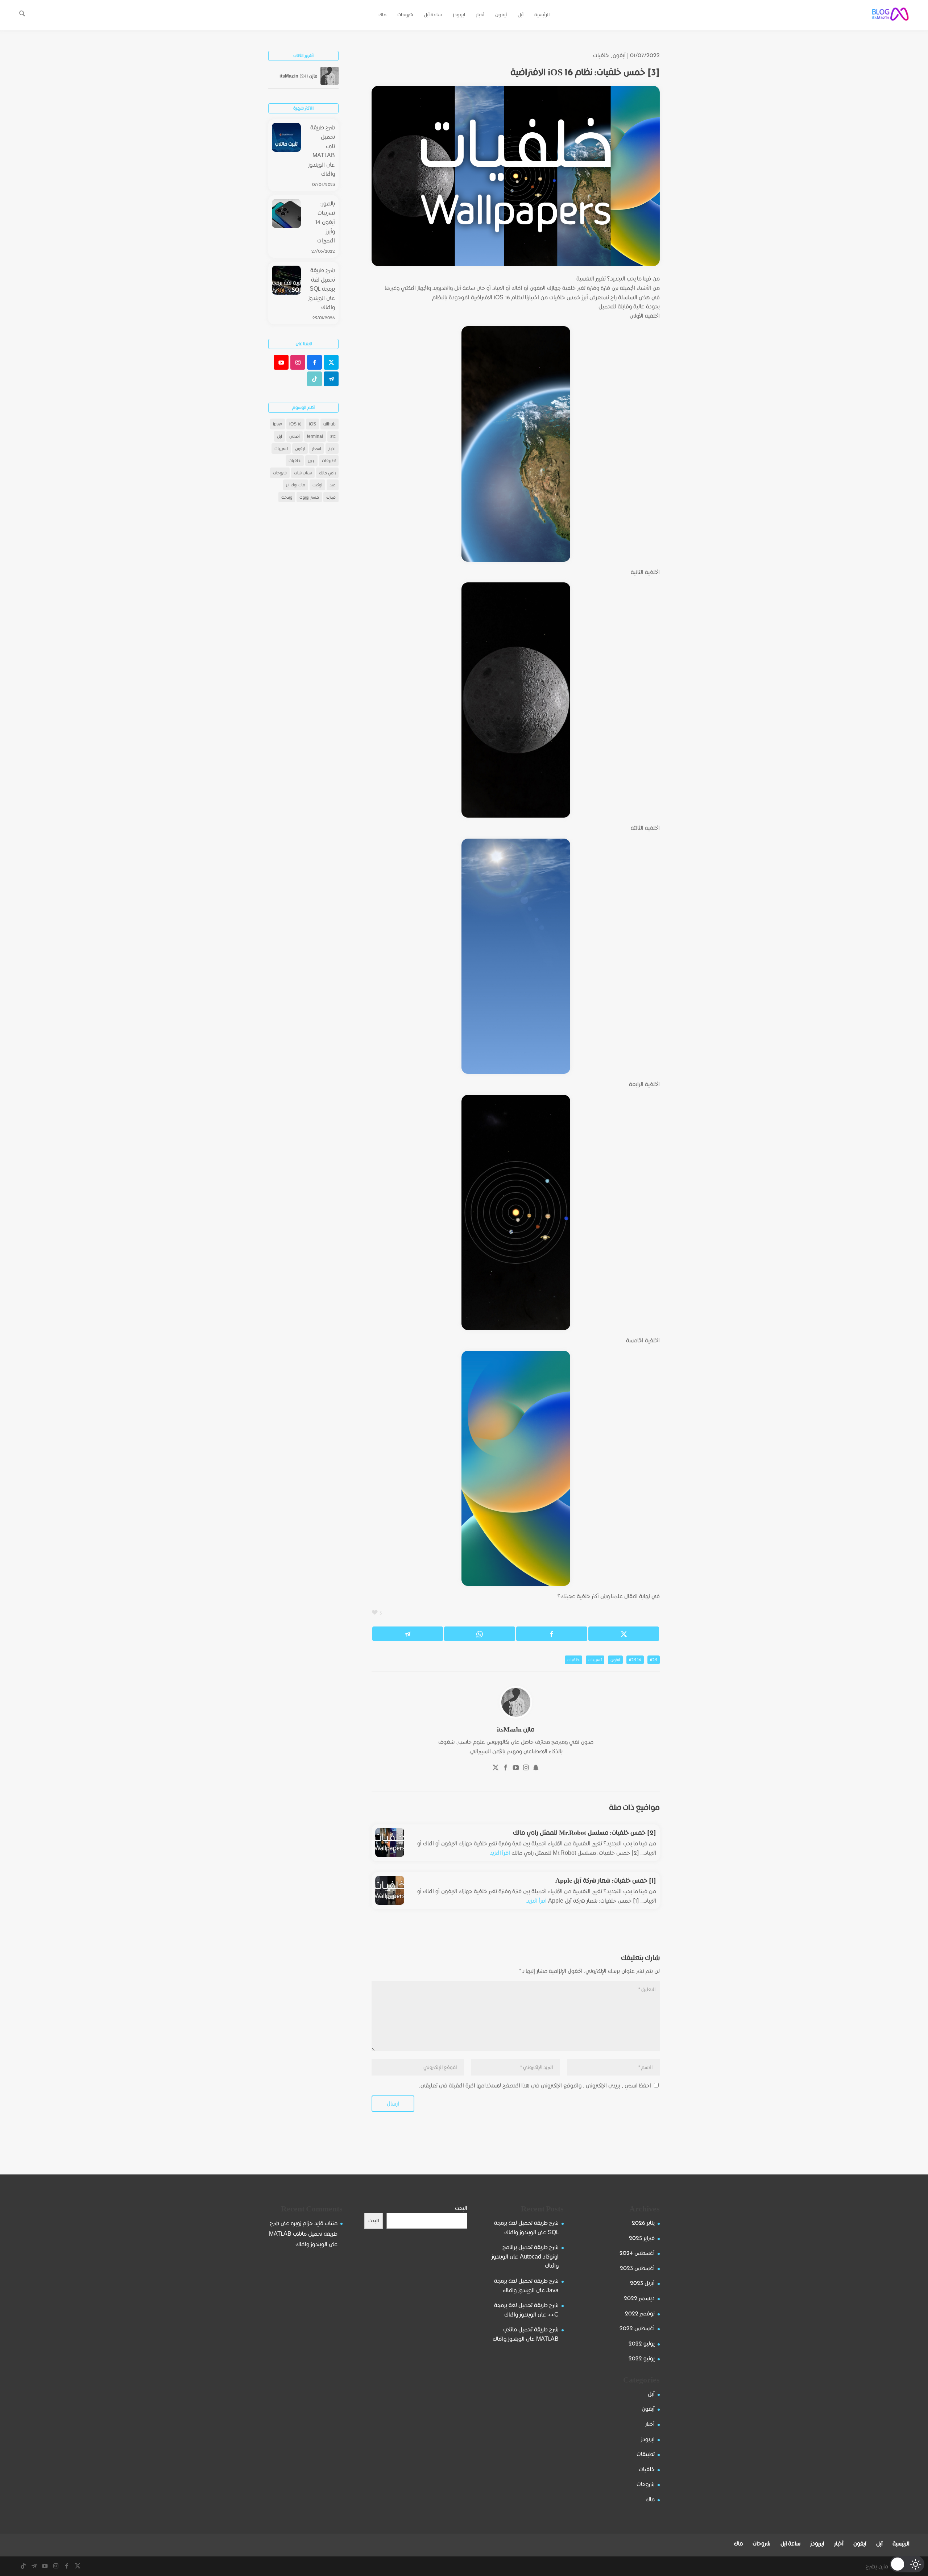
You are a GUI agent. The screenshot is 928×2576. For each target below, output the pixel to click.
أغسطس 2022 (637, 2328)
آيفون (619, 55)
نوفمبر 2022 (640, 2313)
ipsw (277, 424)
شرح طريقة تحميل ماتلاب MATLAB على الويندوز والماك (322, 151)
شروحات (280, 473)
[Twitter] (496, 1768)
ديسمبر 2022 (639, 2298)
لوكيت (317, 485)
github (330, 424)
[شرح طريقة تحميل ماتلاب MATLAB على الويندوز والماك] (286, 139)
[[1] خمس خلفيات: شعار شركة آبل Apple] (390, 1890)
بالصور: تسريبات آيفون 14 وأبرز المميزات (325, 222)
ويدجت (287, 497)
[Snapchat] (536, 1768)
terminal (315, 436)
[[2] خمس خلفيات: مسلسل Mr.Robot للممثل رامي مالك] (390, 1842)
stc (333, 436)
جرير (311, 460)
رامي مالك (327, 473)
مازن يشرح (877, 2566)
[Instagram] (526, 1768)
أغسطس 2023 (637, 2268)
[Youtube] (516, 1768)
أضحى (295, 436)
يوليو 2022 (642, 2344)
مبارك (331, 497)
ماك (650, 2499)
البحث (461, 2208)
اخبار (332, 448)
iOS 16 (635, 1660)
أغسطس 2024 (637, 2253)
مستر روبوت (309, 497)
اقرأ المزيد (500, 1853)
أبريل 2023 (642, 2283)
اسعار (317, 448)
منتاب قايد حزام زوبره (314, 2223)
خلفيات (601, 55)
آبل (651, 2394)
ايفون (615, 1660)
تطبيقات (329, 460)
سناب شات (303, 473)
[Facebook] (506, 1768)
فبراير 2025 (642, 2238)
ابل (279, 436)
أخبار (650, 2424)
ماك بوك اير (296, 485)
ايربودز (648, 2439)
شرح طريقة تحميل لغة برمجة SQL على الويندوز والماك (322, 289)
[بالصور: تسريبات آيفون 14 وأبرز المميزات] (286, 215)
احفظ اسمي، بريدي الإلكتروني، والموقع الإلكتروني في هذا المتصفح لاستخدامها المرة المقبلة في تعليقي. (535, 2085)
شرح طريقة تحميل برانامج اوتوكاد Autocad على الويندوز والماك (525, 2256)
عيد (333, 485)
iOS (654, 1660)
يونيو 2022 (642, 2358)
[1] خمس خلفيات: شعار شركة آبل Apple (606, 1880)
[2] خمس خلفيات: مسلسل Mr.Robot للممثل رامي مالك (585, 1833)
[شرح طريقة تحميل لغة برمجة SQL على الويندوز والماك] (286, 282)
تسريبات (595, 1660)
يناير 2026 (643, 2223)
